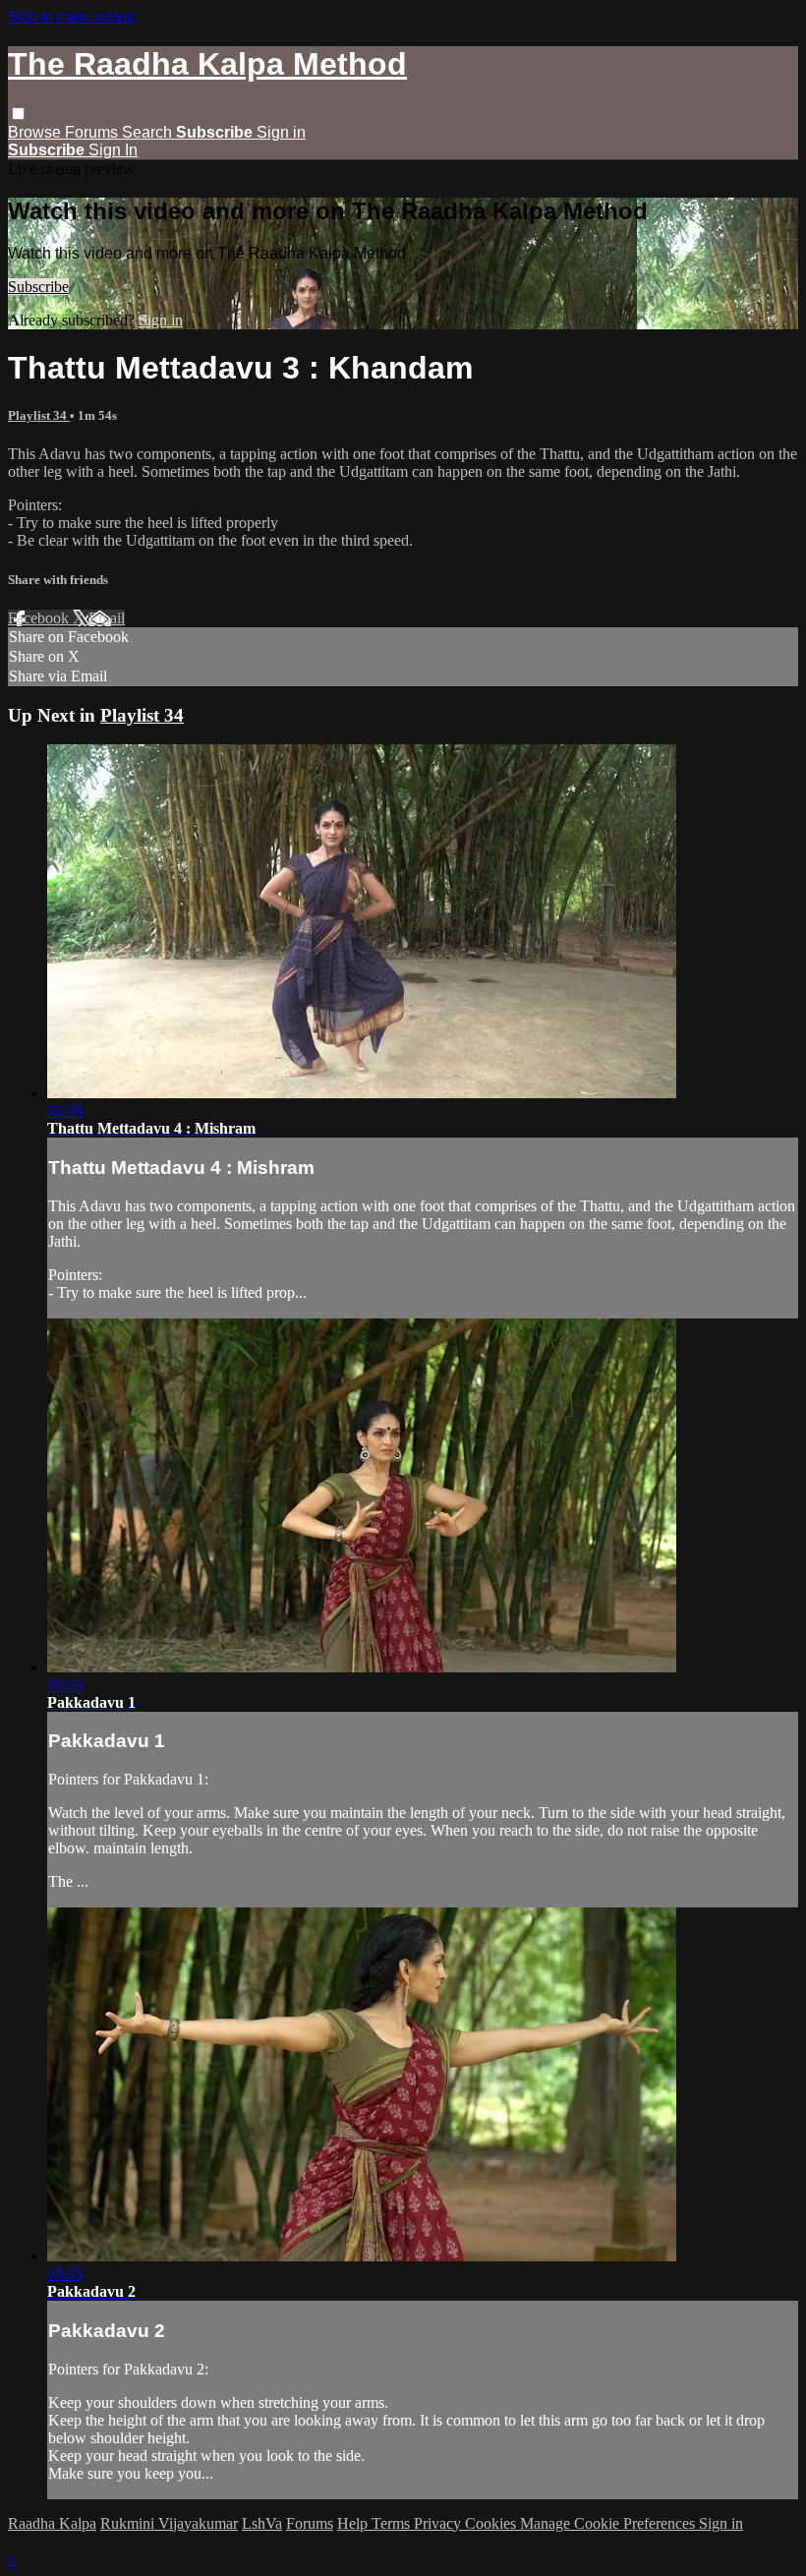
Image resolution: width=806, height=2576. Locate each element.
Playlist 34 (39, 415)
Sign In (113, 150)
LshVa (262, 2523)
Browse (36, 132)
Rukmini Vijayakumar (169, 2523)
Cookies (492, 2523)
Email (107, 618)
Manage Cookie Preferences (609, 2523)
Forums (93, 132)
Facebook (40, 618)
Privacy (439, 2523)
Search (149, 132)
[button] (18, 114)
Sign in (281, 132)
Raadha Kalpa (52, 2523)
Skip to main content (72, 16)
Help (354, 2523)
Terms (393, 2523)
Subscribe (38, 287)
